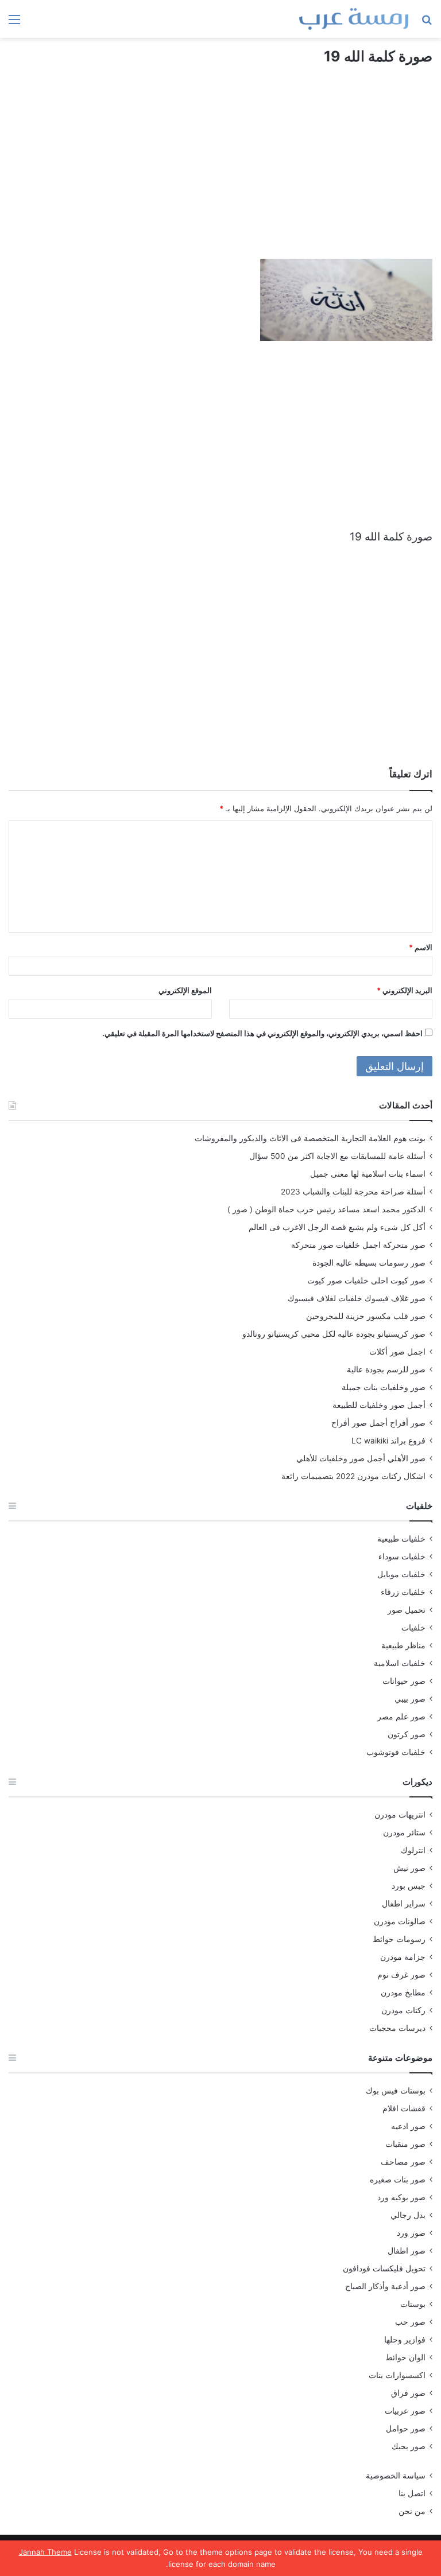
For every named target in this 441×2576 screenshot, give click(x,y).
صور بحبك (409, 2446)
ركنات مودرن (403, 2010)
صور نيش (409, 1868)
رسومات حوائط (399, 1939)
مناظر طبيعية (403, 1645)
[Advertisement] (220, 173)
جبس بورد (409, 1886)
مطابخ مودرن (403, 1993)
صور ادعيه (408, 2126)
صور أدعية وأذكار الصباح (385, 2286)
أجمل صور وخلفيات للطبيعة (379, 1405)
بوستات (413, 2304)
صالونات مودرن (400, 1921)
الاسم (421, 947)
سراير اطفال (404, 1904)
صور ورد (411, 2233)
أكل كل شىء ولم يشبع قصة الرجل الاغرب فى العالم (337, 1227)
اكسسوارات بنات (397, 2375)
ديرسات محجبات (397, 2028)
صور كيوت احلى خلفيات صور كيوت (366, 1281)
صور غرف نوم (401, 1975)
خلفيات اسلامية (400, 1663)
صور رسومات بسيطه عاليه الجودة (369, 1263)
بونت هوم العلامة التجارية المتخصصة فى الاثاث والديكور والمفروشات (310, 1138)
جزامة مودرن (403, 1957)
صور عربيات (405, 2411)
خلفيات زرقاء (403, 1592)
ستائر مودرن (404, 1832)
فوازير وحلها (405, 2340)
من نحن (412, 2511)
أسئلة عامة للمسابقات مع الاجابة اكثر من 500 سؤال (337, 1156)
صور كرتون (407, 1734)
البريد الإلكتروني (405, 990)
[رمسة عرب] (354, 19)
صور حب (410, 2322)
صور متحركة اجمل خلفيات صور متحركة (358, 1245)
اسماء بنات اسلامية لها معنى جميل (368, 1174)
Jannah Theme (45, 2552)
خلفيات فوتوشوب (396, 1752)
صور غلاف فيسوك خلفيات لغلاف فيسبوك (357, 1298)
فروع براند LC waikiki (388, 1441)
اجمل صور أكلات (397, 1352)
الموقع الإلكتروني (185, 990)
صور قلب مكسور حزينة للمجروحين (366, 1316)
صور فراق (408, 2393)
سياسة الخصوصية (396, 2476)
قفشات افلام (404, 2108)
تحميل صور (407, 1610)
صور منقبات (405, 2144)
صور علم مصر (401, 1717)
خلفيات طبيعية (401, 1539)
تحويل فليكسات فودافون (384, 2268)
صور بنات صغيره (398, 2180)
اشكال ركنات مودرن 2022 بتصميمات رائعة (353, 1476)
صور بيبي (410, 1699)
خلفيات (413, 1628)
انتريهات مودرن (400, 1815)
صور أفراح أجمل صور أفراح (378, 1423)
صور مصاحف (403, 2162)
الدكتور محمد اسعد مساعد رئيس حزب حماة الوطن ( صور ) (326, 1209)
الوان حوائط (405, 2357)
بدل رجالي (408, 2215)
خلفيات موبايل (401, 1574)
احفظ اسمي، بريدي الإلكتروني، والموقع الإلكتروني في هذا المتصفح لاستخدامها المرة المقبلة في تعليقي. (262, 1033)
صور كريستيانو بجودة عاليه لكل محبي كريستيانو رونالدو (334, 1334)
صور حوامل (406, 2429)
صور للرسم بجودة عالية (386, 1369)
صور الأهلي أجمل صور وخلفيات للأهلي (361, 1458)
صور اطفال (407, 2251)
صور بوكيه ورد (401, 2197)
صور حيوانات (404, 1681)
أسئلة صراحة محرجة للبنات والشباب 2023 (353, 1192)
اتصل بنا (412, 2493)
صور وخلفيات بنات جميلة (384, 1387)
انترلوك (413, 1850)
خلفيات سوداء (402, 1557)
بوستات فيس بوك (396, 2091)
